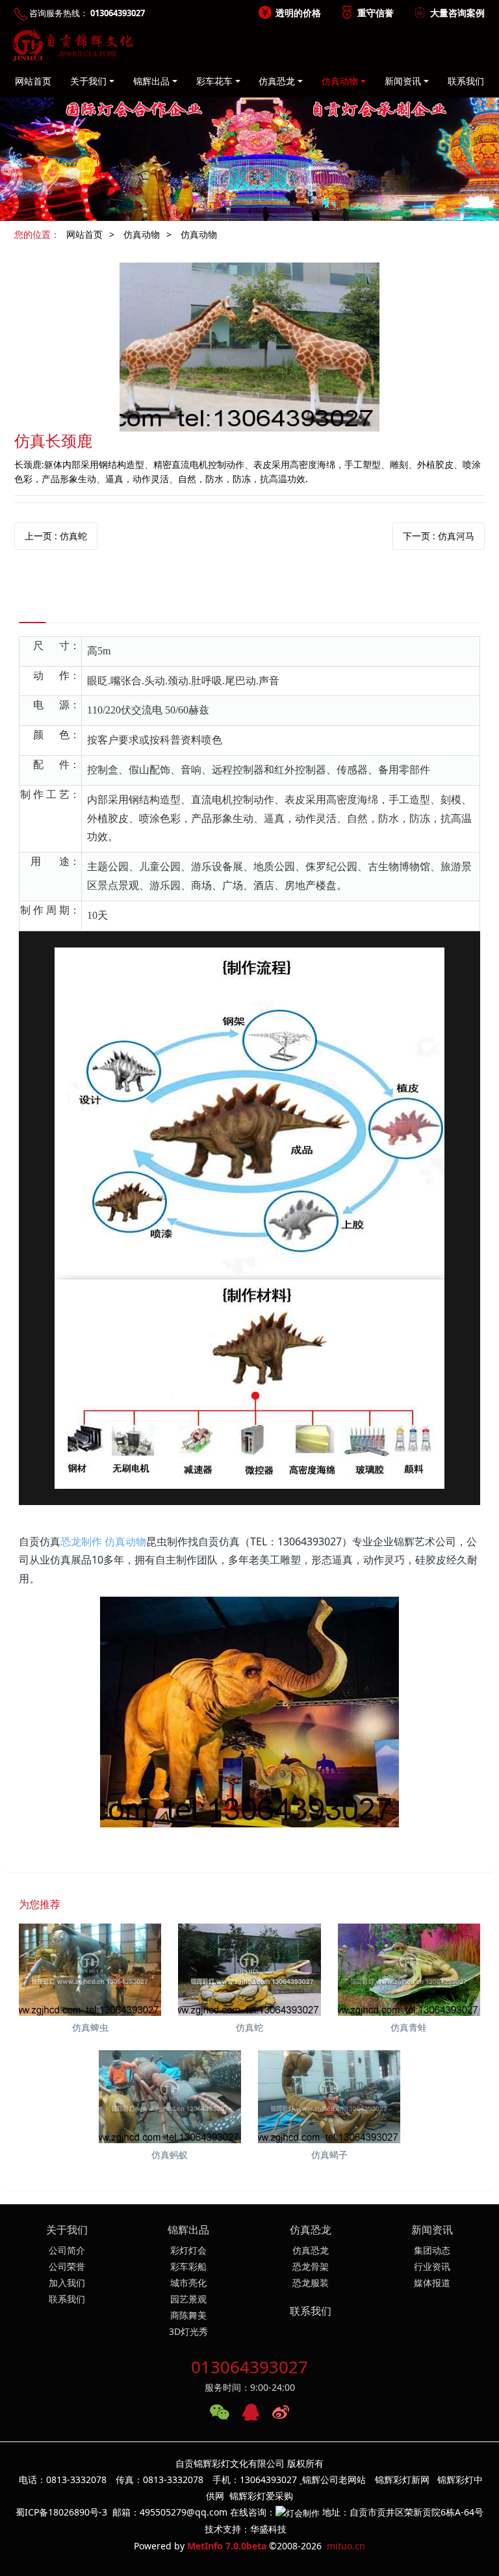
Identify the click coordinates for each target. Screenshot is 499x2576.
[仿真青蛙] (409, 1970)
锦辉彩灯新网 (402, 2479)
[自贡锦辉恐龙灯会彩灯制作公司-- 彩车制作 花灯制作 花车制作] (70, 45)
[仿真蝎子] (329, 2096)
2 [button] (249, 211)
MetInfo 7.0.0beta (227, 2546)
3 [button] (265, 211)
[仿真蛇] (249, 1970)
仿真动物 (142, 234)
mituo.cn (346, 2546)
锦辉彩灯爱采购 (261, 2496)
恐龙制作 (81, 1541)
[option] (249, 143)
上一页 (56, 536)
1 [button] (234, 211)
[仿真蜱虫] (90, 1970)
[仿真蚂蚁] (170, 2096)
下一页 (439, 536)
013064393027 (249, 2367)
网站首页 (33, 81)
